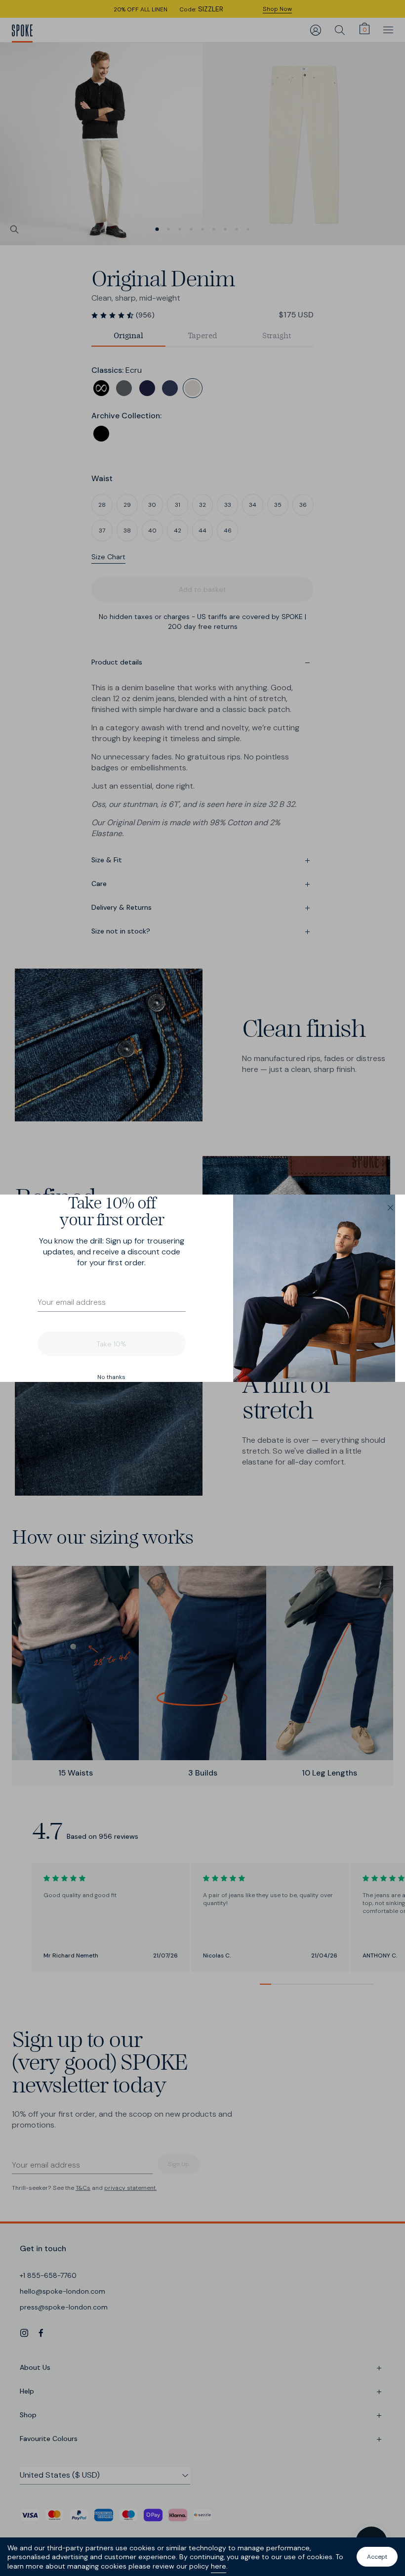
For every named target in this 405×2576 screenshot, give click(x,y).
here (219, 2566)
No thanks (111, 1377)
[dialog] (202, 1288)
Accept (377, 2557)
